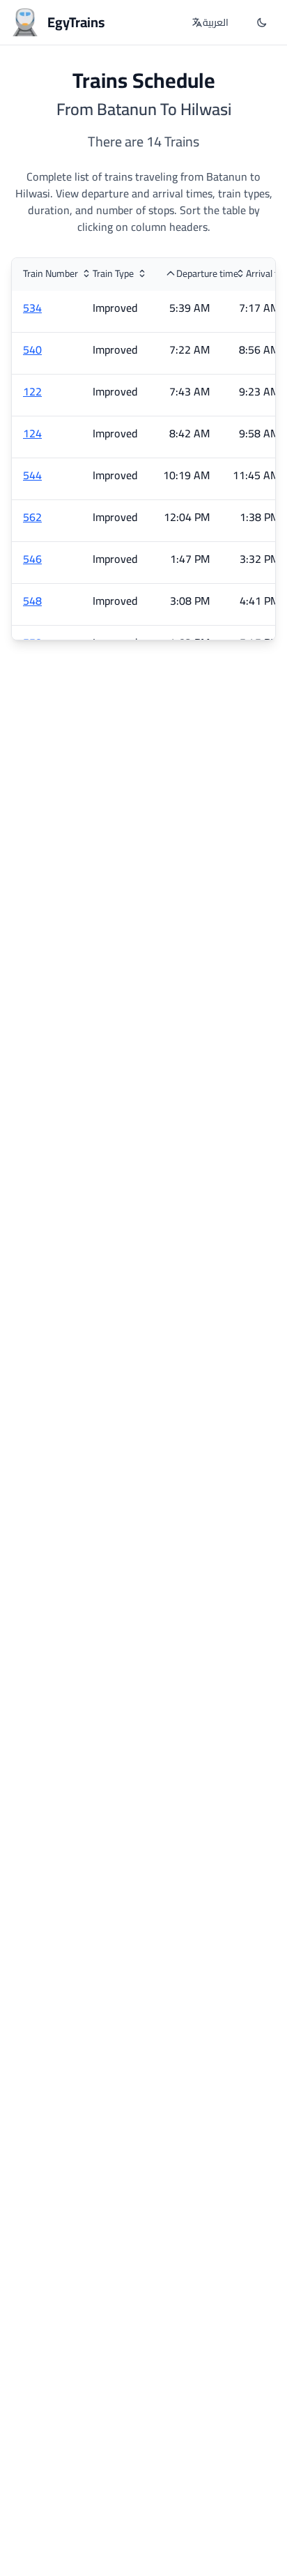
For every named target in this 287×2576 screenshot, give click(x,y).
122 (32, 391)
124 (32, 433)
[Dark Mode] (262, 22)
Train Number (51, 273)
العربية (216, 22)
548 (32, 601)
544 (32, 475)
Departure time (207, 273)
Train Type (113, 273)
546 (32, 559)
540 (32, 349)
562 (32, 517)
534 (32, 308)
